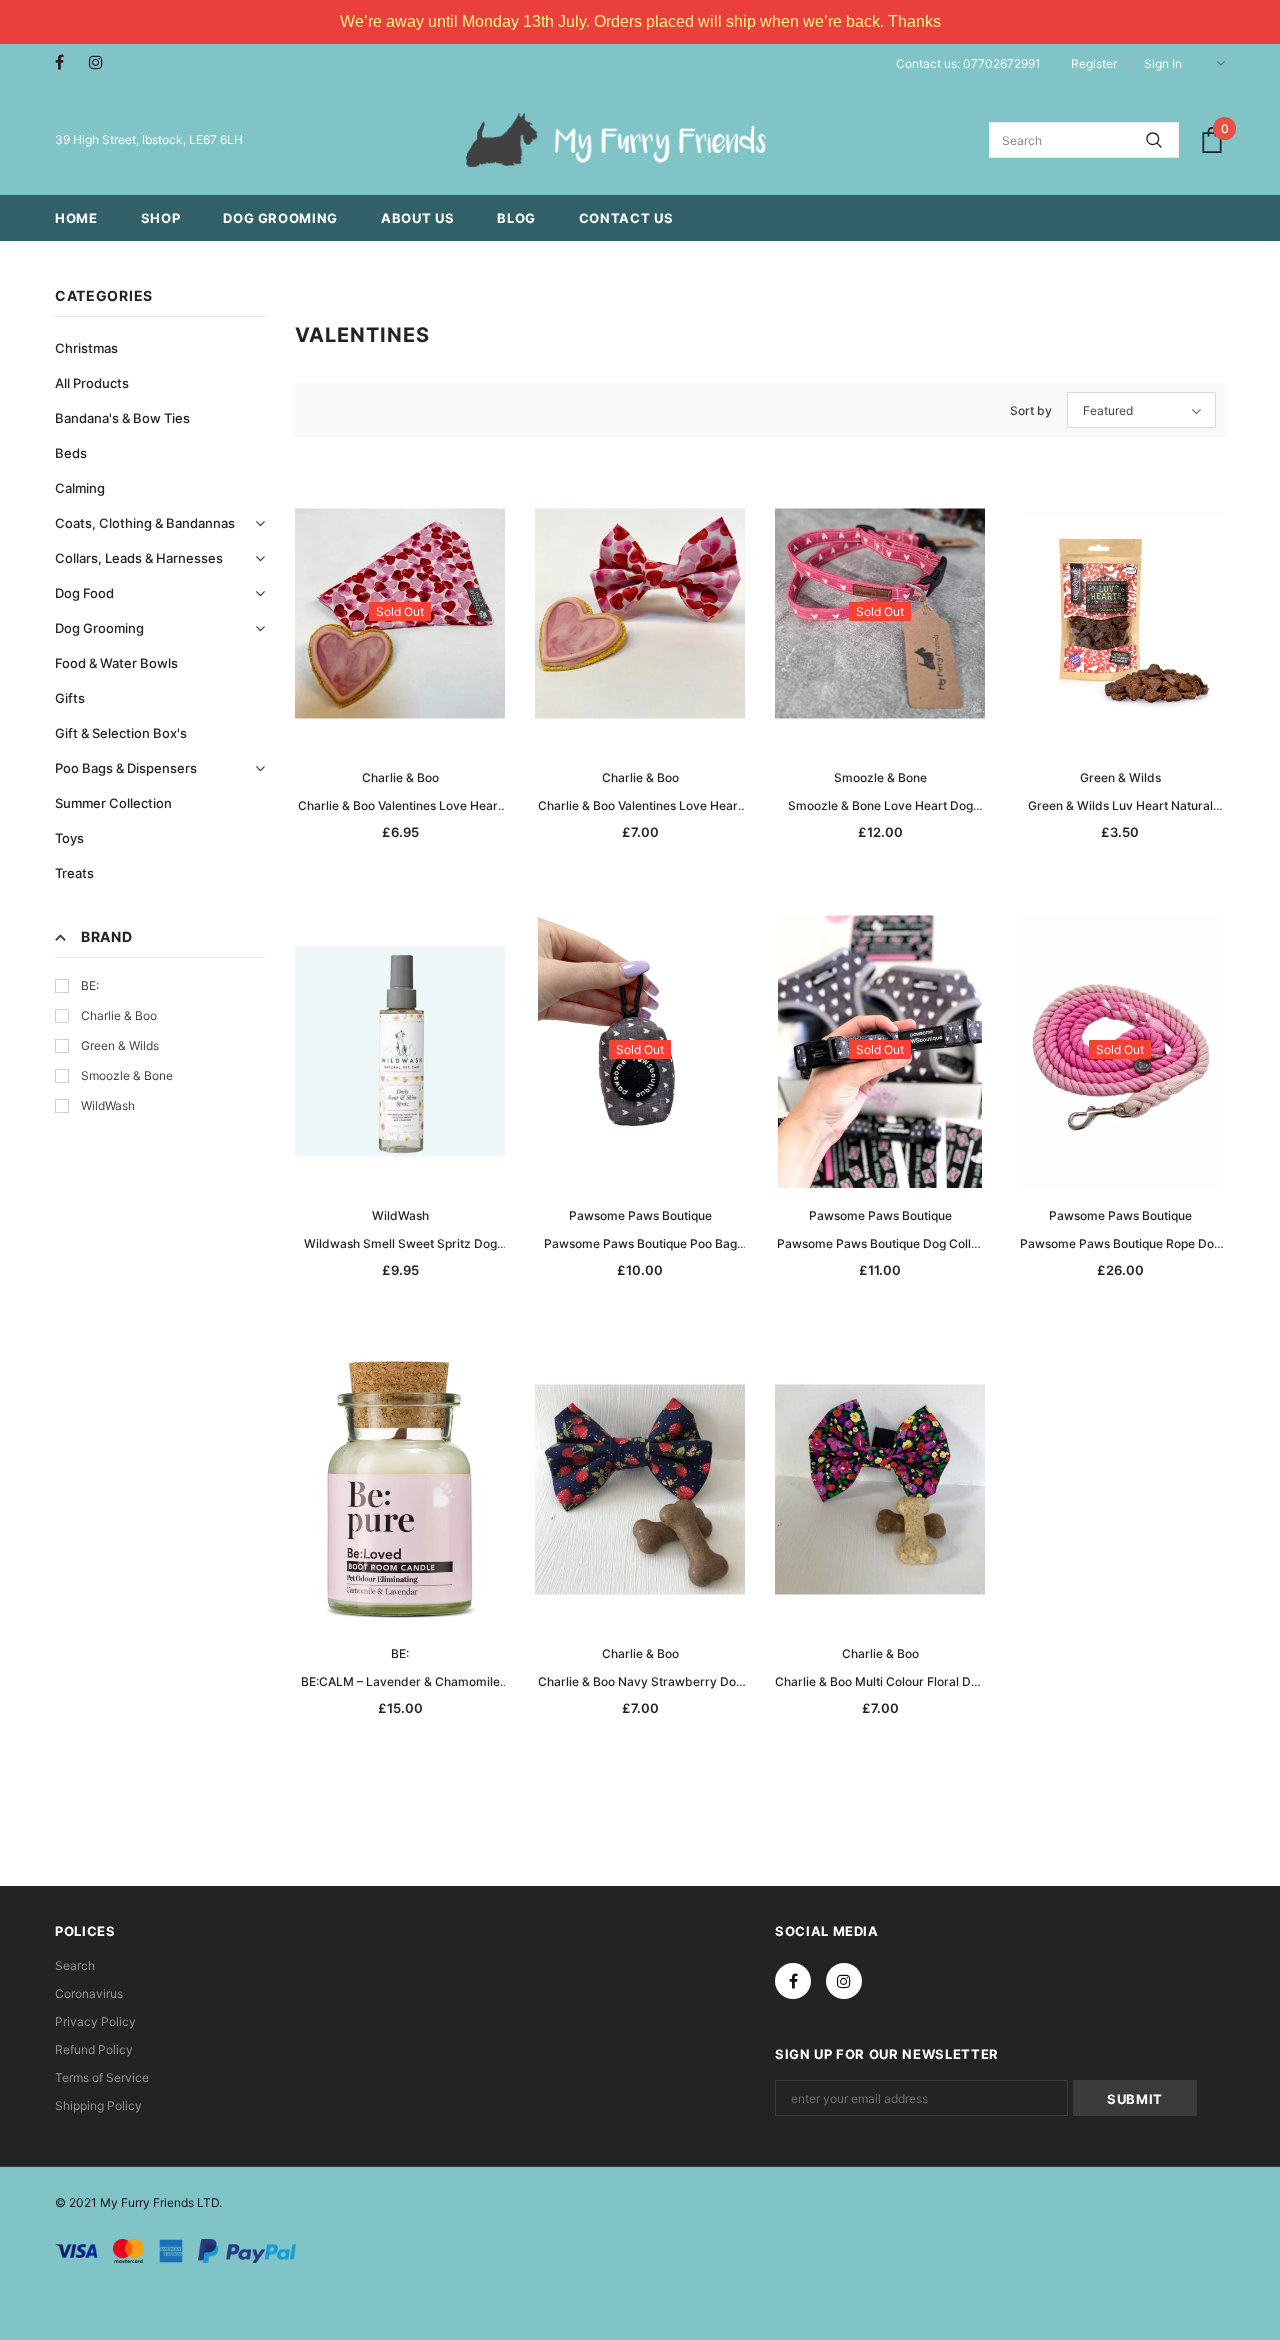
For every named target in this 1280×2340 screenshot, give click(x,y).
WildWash (108, 1105)
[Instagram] (101, 62)
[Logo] (616, 140)
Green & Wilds (120, 1045)
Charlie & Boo (119, 1015)
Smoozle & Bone (127, 1075)
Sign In (1163, 63)
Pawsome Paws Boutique (640, 1215)
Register (1094, 63)
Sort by (1031, 410)
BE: (90, 985)
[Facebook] (67, 62)
